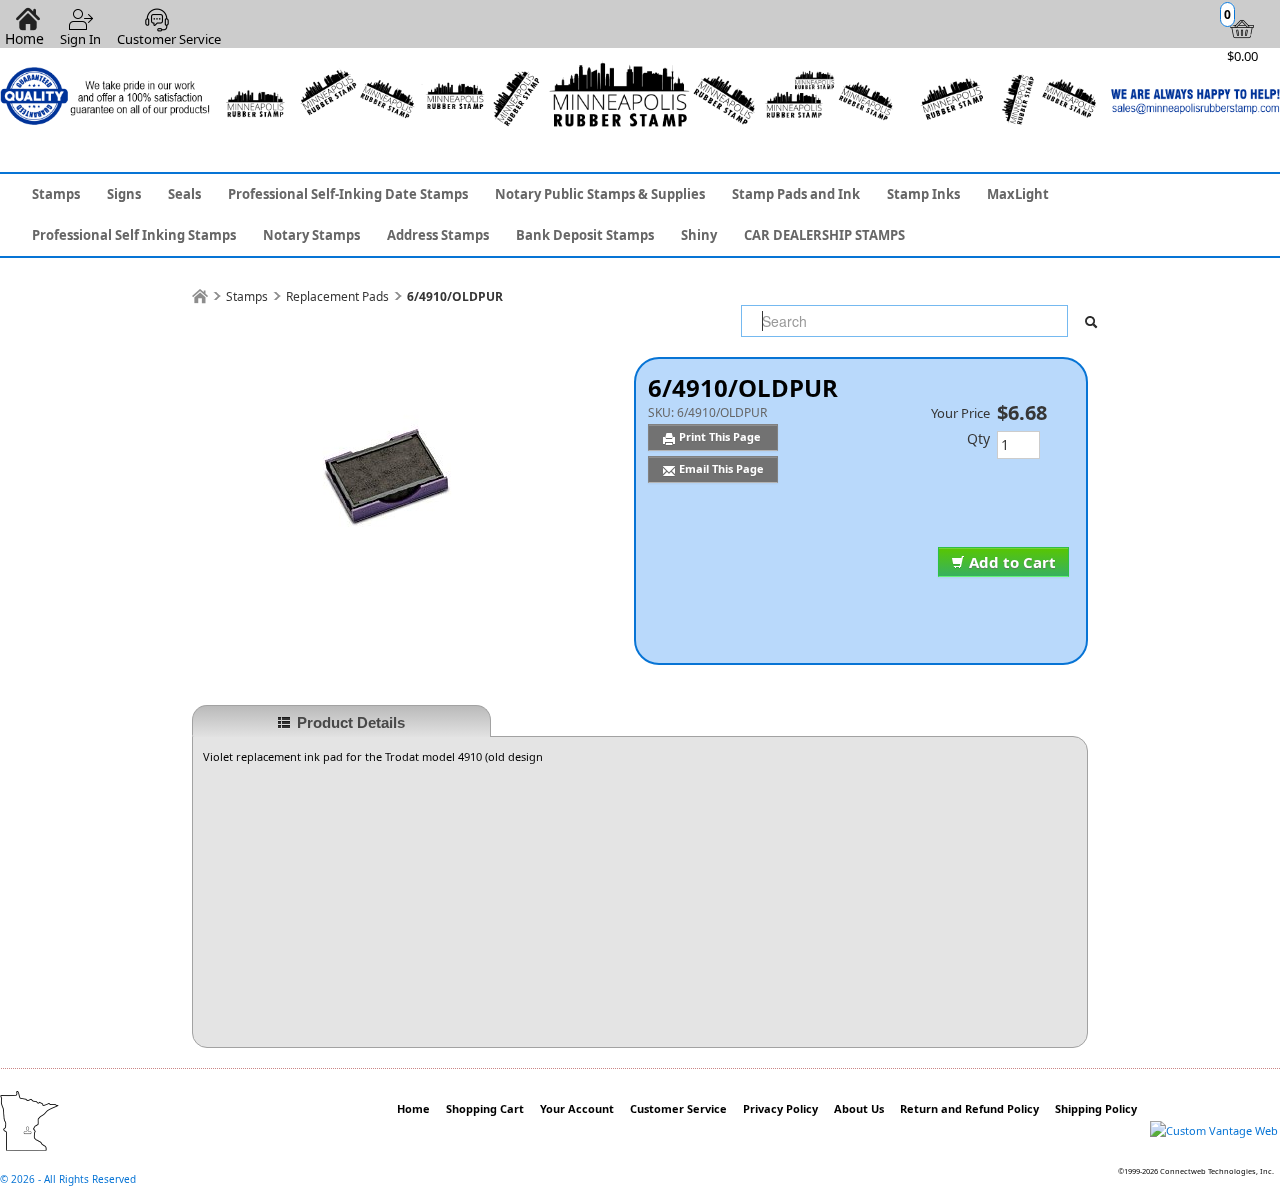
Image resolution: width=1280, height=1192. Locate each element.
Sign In (80, 39)
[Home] (200, 296)
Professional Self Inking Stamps (134, 235)
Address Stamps (438, 235)
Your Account (577, 1108)
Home (413, 1108)
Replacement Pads (337, 296)
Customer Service (169, 39)
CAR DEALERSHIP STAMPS (824, 235)
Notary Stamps (311, 235)
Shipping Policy (1096, 1108)
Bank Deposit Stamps (585, 235)
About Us (859, 1108)
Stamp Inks (923, 194)
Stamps (56, 194)
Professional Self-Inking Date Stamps (348, 194)
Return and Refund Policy (969, 1108)
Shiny (699, 235)
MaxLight (1018, 194)
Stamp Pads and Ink (796, 194)
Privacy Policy (780, 1108)
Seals (184, 194)
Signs (124, 194)
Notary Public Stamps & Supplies (600, 194)
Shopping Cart (485, 1108)
